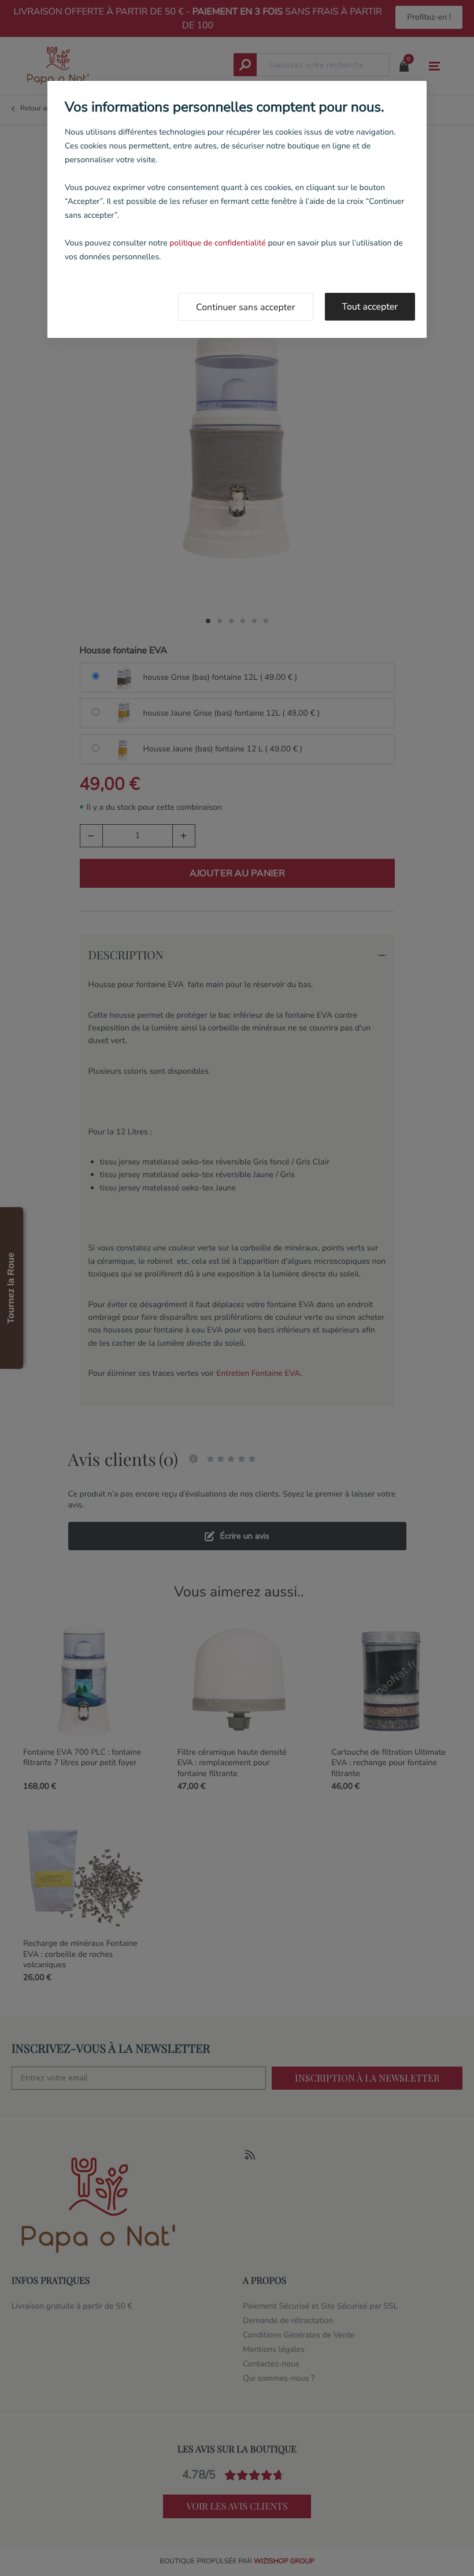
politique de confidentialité (217, 243)
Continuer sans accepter (246, 307)
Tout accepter (370, 307)
